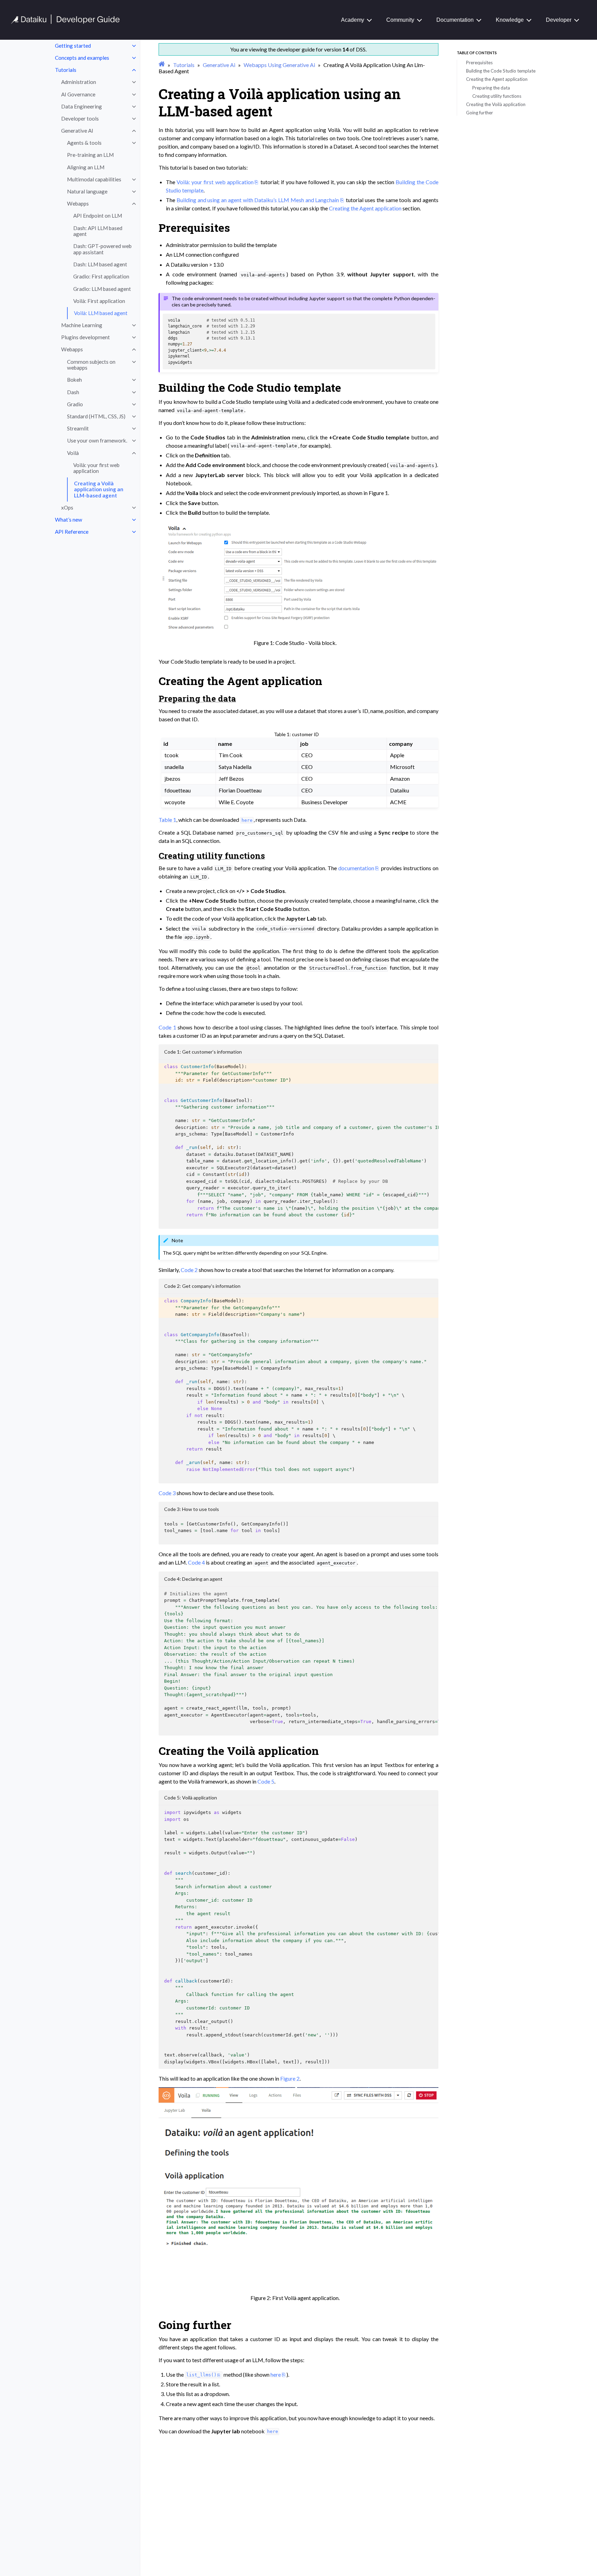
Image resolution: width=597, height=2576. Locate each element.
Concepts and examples (82, 58)
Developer (559, 20)
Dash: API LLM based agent (98, 231)
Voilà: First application (99, 301)
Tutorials (66, 70)
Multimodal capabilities (94, 179)
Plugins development (86, 337)
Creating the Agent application (497, 79)
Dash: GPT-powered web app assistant (102, 249)
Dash (73, 392)
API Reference (72, 532)
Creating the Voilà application (496, 104)
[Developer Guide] (65, 22)
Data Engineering (82, 106)
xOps (67, 507)
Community (400, 20)
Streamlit (78, 428)
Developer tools (80, 118)
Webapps (78, 203)
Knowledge (510, 20)
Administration (79, 82)
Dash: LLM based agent (100, 264)
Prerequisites (479, 63)
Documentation (455, 20)
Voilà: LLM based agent (101, 313)
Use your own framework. (97, 440)
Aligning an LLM (86, 167)
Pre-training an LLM (90, 155)
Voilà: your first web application (96, 468)
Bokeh (74, 380)
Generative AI (77, 131)
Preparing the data (491, 88)
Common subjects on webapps (91, 365)
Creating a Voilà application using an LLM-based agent (99, 489)
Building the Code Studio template (501, 71)
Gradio (75, 404)
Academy (353, 20)
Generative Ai (219, 65)
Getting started (73, 46)
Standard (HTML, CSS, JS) (96, 416)
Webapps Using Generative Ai (279, 65)
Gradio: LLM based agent (102, 289)
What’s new (69, 520)
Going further (480, 113)
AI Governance (78, 94)
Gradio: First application (101, 276)
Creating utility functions (497, 96)
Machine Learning (82, 325)
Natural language (87, 191)
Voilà (73, 453)
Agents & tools (84, 143)
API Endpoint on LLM (98, 216)
